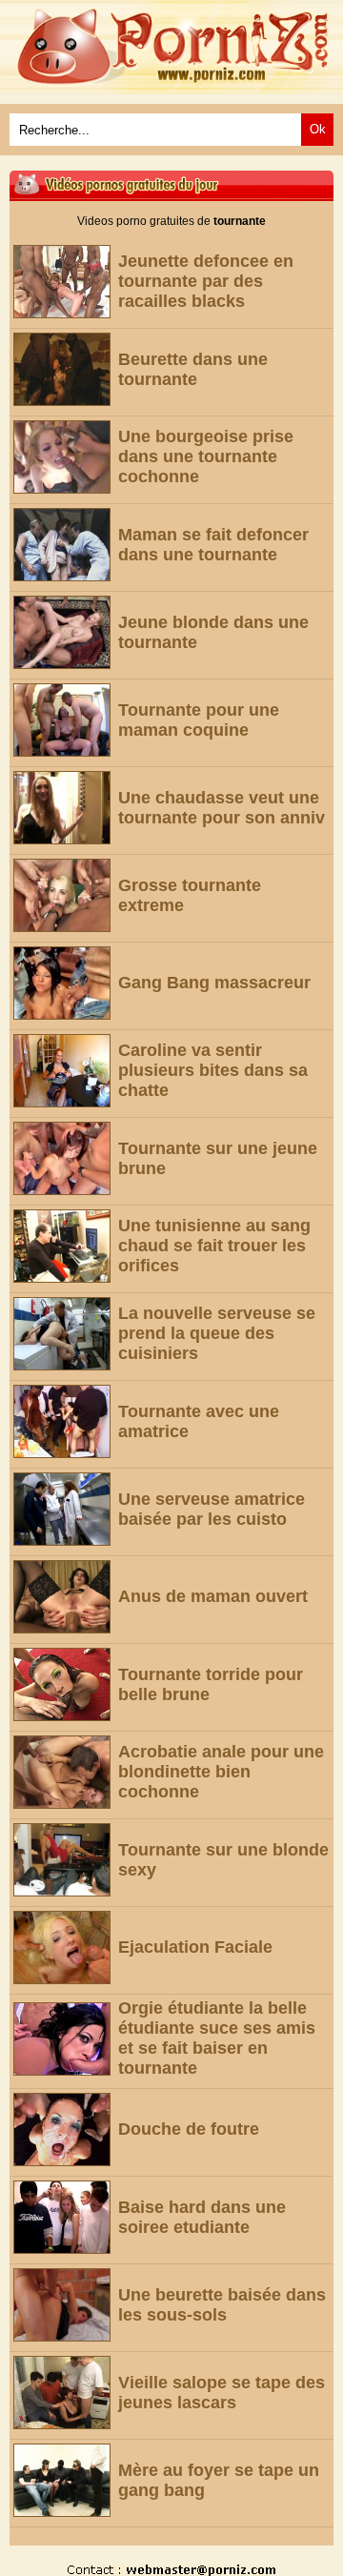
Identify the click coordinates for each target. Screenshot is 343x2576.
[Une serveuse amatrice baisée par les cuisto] (62, 1509)
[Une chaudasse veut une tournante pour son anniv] (62, 808)
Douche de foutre (189, 2129)
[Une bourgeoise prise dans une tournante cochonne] (62, 457)
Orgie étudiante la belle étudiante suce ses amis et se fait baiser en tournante (217, 2038)
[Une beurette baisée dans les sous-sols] (62, 2305)
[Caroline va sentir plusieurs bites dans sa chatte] (62, 1071)
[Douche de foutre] (62, 2130)
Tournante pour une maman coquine (199, 720)
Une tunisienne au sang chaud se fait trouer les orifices (214, 1246)
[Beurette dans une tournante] (62, 369)
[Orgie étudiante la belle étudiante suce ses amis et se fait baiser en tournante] (62, 2039)
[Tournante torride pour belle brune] (62, 1684)
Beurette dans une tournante (193, 369)
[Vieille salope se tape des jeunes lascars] (62, 2393)
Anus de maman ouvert (213, 1596)
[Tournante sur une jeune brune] (62, 1158)
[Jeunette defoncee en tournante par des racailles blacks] (62, 282)
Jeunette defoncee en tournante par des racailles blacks (206, 281)
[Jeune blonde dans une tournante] (62, 632)
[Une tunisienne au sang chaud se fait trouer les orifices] (62, 1246)
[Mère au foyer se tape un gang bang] (62, 2480)
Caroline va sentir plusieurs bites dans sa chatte (213, 1070)
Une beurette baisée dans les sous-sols (222, 2305)
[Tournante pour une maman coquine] (62, 720)
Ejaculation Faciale (195, 1947)
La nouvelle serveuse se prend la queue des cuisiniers (217, 1333)
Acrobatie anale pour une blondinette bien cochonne (221, 1772)
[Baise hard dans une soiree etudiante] (62, 2217)
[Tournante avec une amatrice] (62, 1421)
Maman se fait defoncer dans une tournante (213, 545)
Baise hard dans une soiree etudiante (202, 2217)
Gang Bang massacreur (214, 983)
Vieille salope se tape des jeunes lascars (222, 2393)
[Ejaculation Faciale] (62, 1947)
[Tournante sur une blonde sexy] (62, 1860)
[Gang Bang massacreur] (62, 983)
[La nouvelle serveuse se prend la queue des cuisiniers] (62, 1334)
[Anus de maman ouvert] (62, 1597)
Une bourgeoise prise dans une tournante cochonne (206, 456)
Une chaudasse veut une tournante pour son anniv (222, 808)
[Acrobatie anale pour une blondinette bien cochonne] (62, 1772)
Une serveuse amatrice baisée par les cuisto (212, 1509)
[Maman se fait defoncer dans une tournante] (62, 545)
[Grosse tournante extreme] (62, 895)
